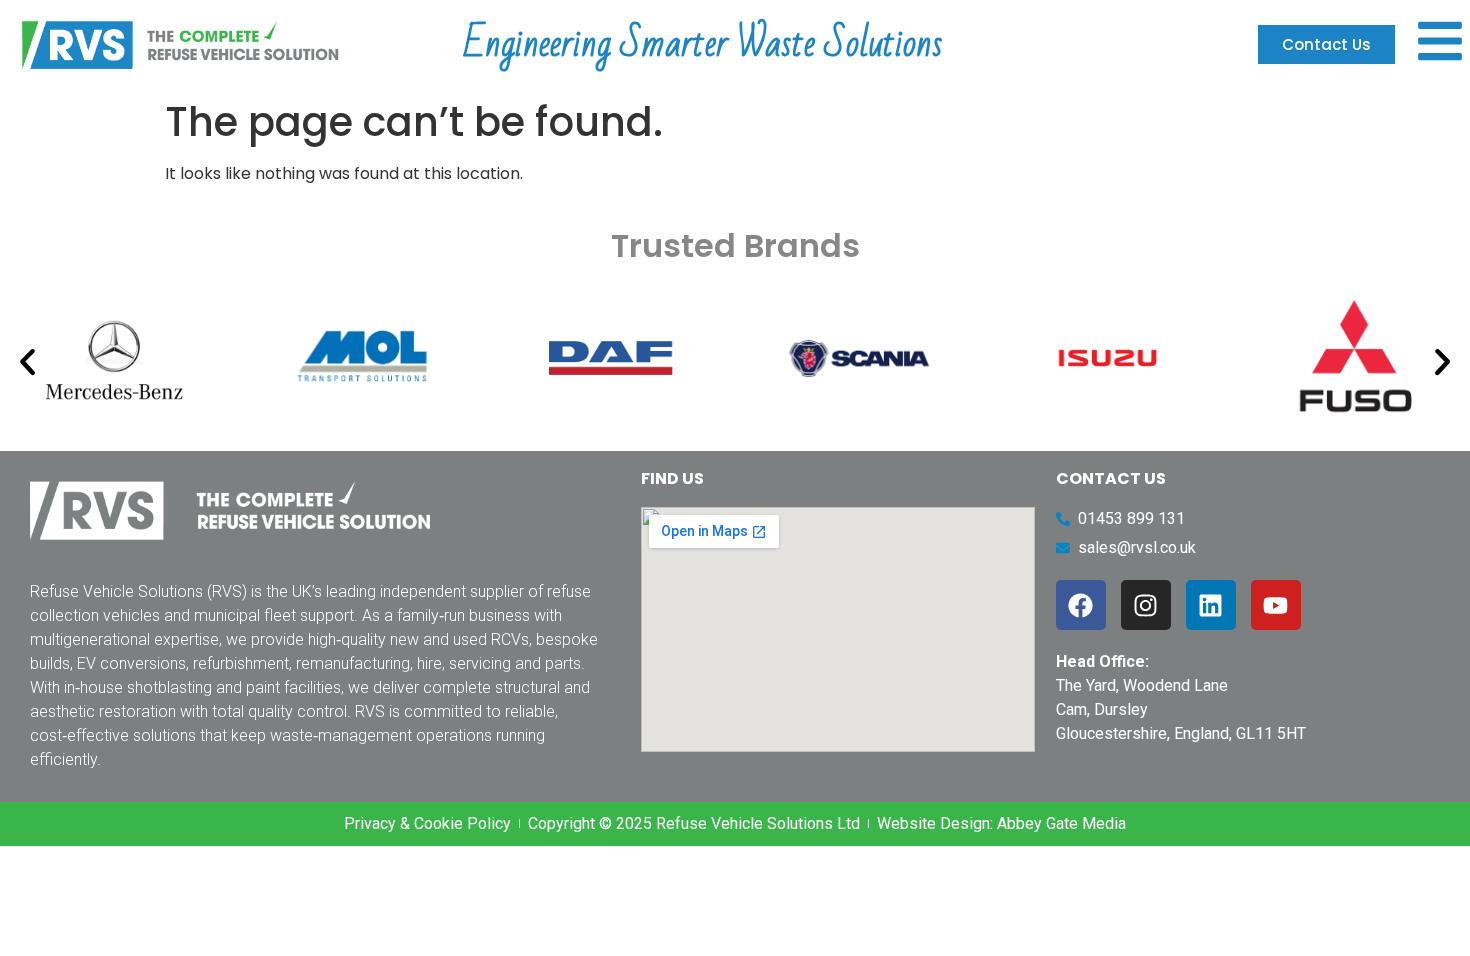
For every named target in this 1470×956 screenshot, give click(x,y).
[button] (27, 361)
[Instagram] (1146, 605)
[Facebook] (1081, 605)
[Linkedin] (1211, 605)
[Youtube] (1276, 605)
